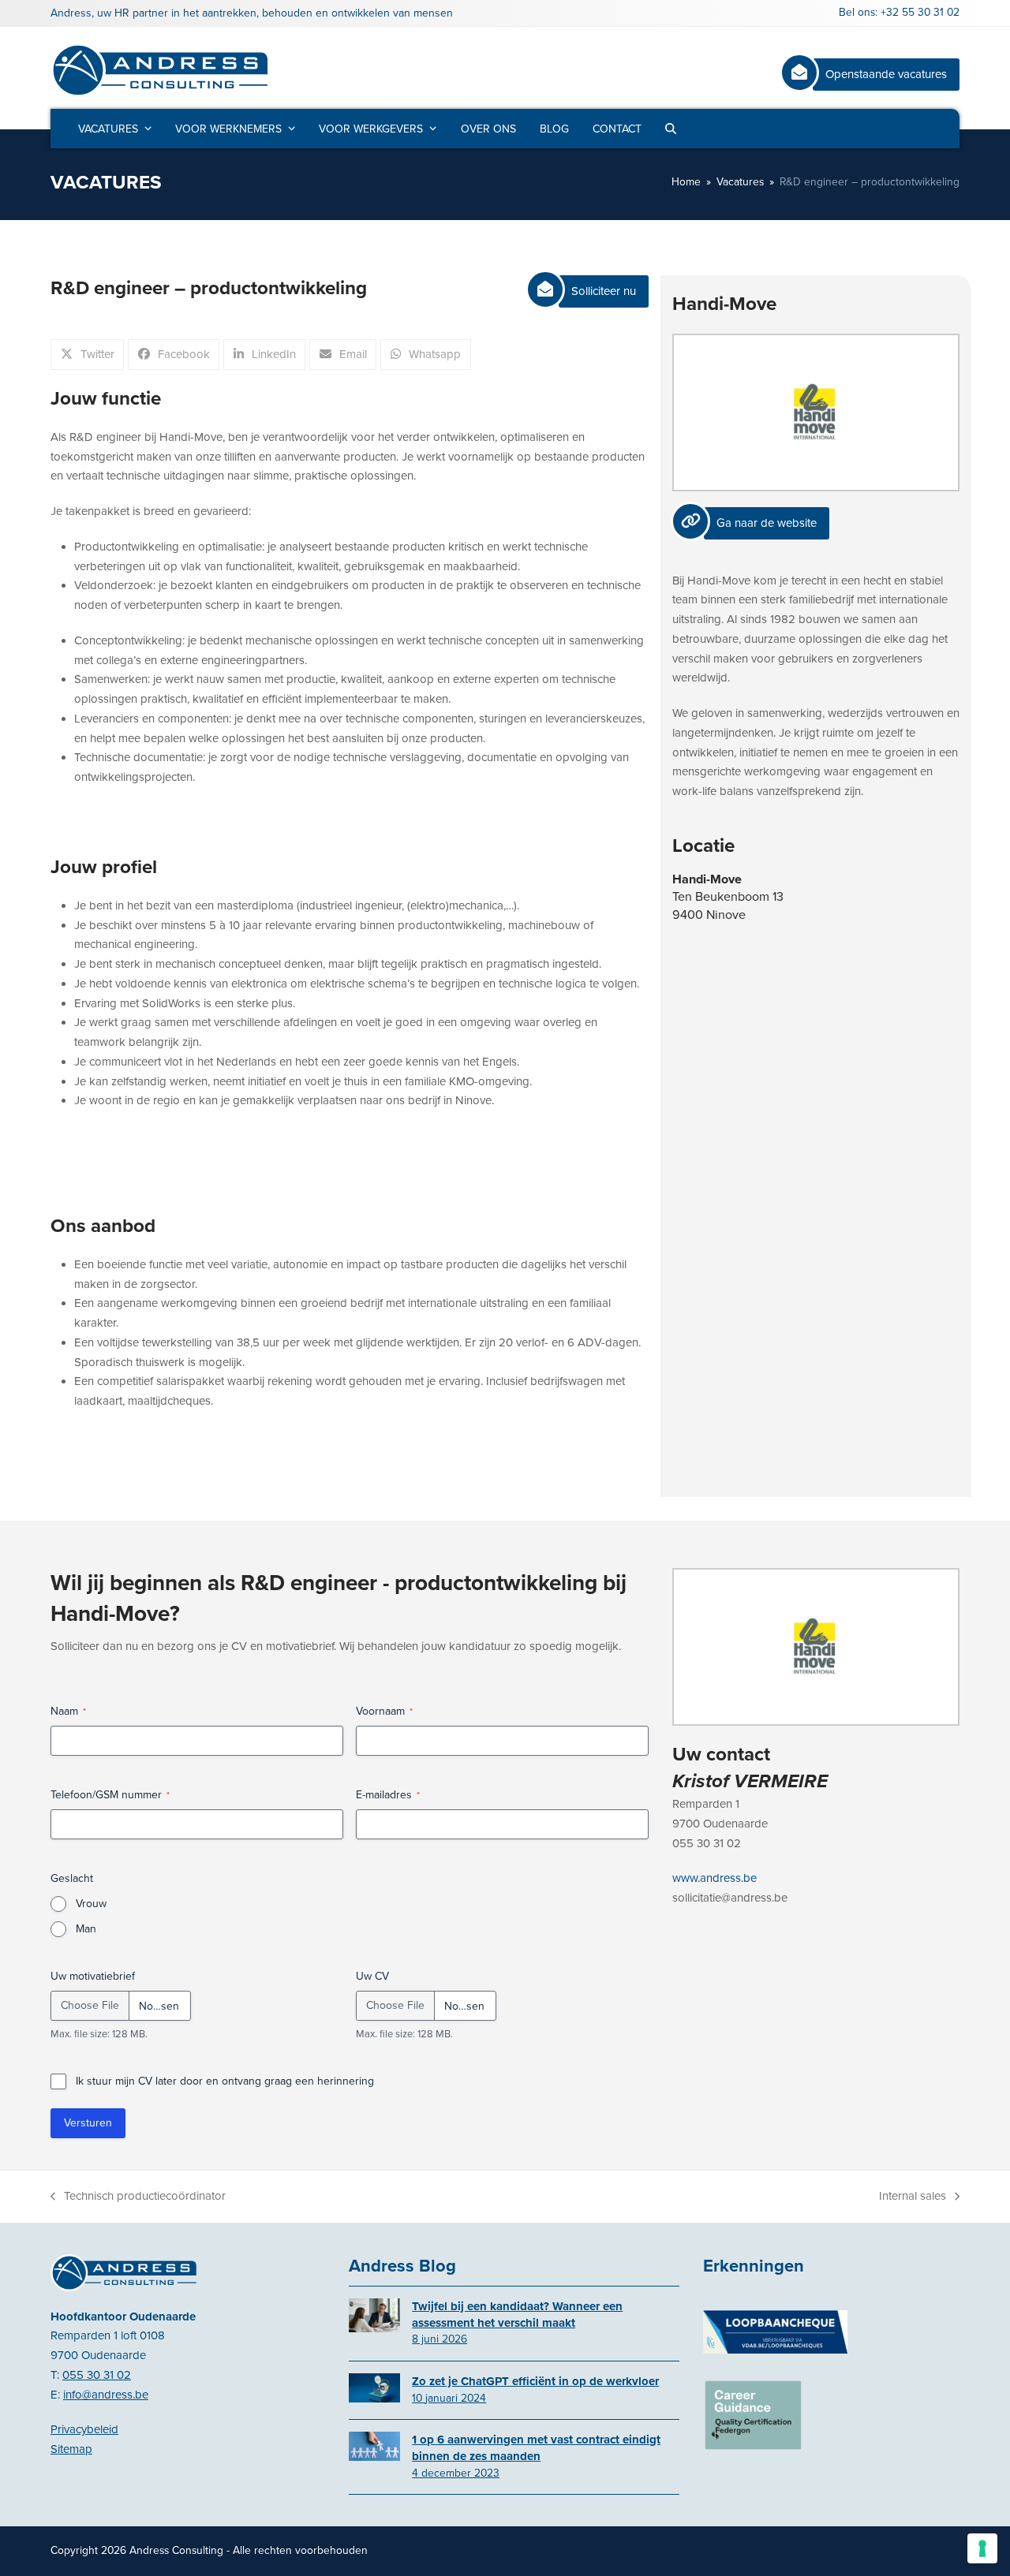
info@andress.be (106, 2395)
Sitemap (71, 2449)
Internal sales (913, 2197)
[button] (671, 129)
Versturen (88, 2123)
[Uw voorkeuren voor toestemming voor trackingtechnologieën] (982, 2548)
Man (86, 1929)
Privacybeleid (84, 2429)
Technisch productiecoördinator (138, 2197)
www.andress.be (714, 1878)
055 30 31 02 (97, 2375)
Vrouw (91, 1904)
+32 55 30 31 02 (920, 12)
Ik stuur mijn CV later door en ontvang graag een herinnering (225, 2081)
